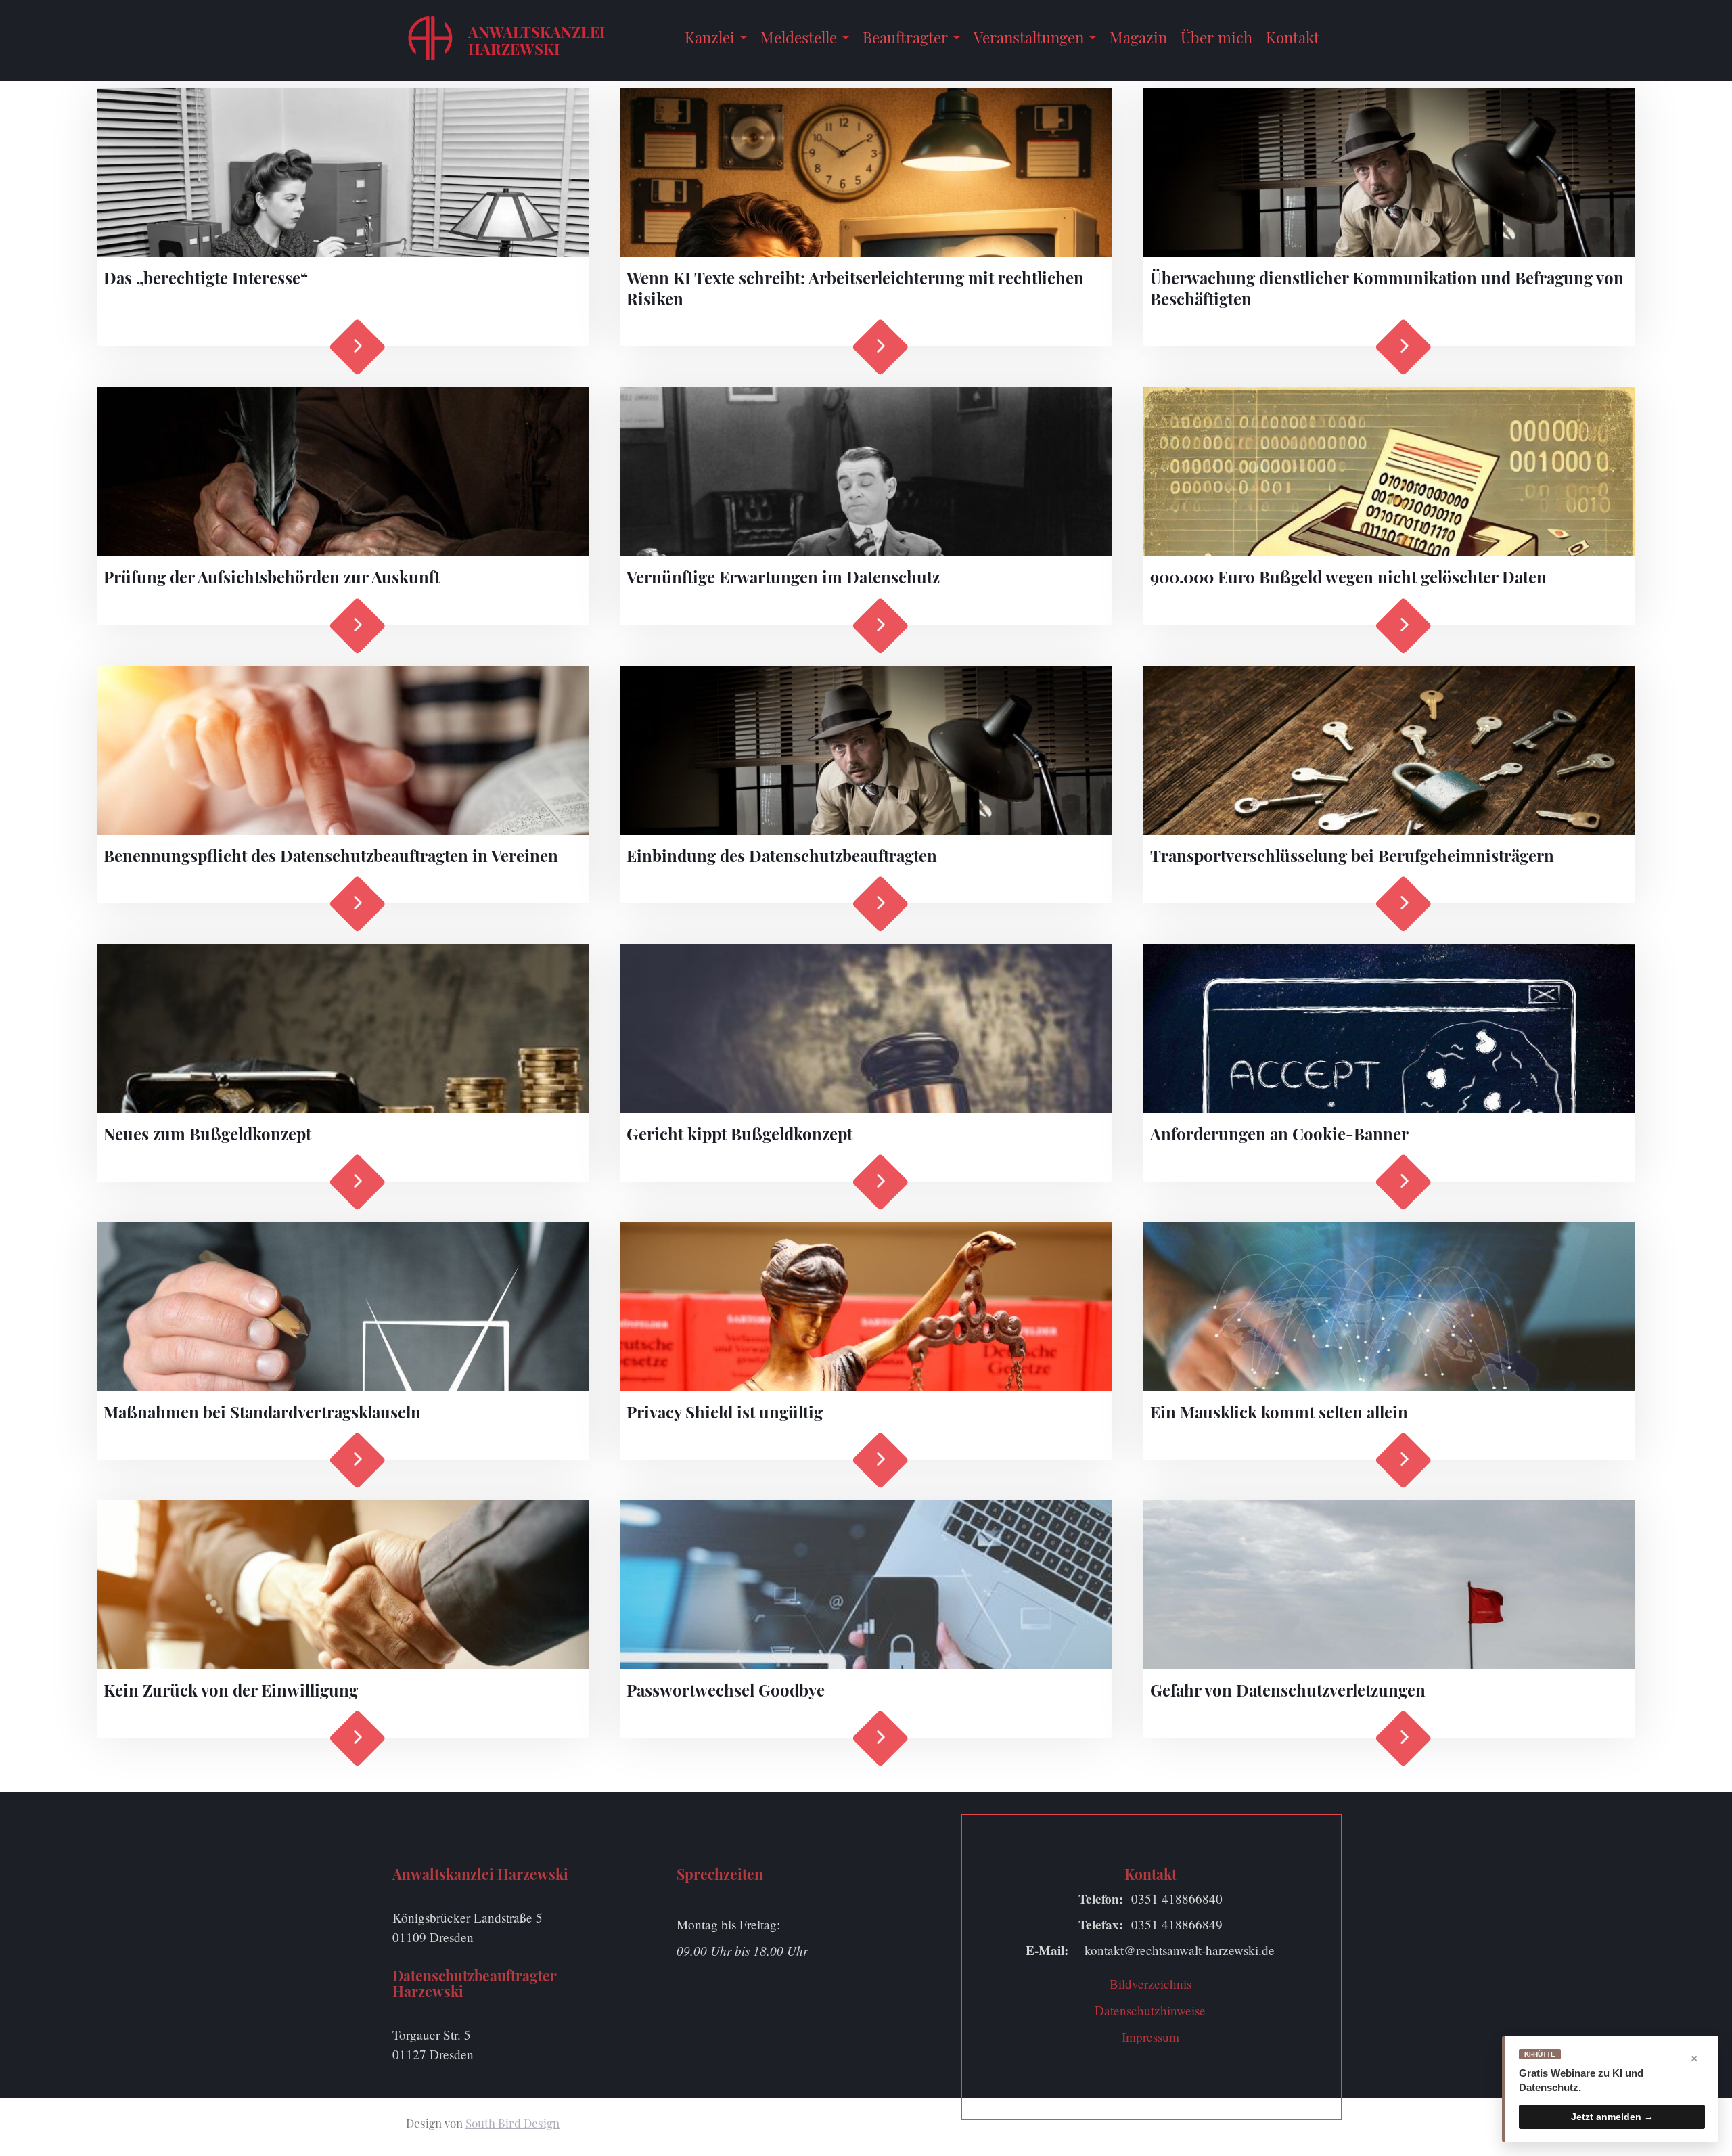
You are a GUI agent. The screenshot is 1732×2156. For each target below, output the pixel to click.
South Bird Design (512, 2123)
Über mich (1216, 37)
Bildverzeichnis (1150, 1984)
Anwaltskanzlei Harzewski (537, 40)
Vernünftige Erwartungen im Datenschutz (783, 577)
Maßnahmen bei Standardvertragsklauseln (262, 1412)
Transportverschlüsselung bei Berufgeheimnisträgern (1352, 855)
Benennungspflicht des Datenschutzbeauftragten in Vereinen (331, 855)
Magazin (1138, 37)
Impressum (1150, 2037)
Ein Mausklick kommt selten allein (1279, 1412)
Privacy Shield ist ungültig (725, 1412)
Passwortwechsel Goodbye (726, 1690)
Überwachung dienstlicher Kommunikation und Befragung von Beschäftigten (1387, 288)
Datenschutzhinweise (1150, 2010)
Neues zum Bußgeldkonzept (207, 1133)
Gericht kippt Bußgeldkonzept (739, 1133)
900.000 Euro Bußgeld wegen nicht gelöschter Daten (1348, 577)
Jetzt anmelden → (1612, 2117)
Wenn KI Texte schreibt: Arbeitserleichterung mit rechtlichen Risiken (855, 288)
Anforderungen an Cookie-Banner (1279, 1133)
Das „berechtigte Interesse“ (206, 277)
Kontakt (1293, 37)
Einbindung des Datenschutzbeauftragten (782, 855)
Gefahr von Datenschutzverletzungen (1288, 1690)
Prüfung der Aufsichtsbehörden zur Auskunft (272, 577)
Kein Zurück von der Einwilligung (231, 1690)
